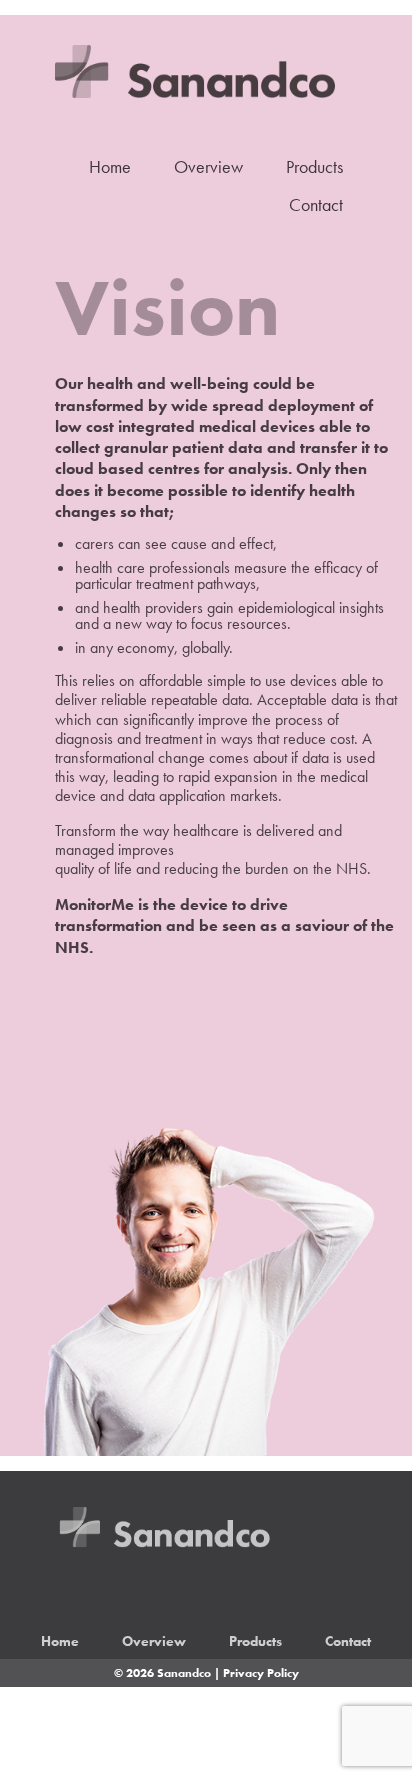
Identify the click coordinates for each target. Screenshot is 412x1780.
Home (110, 166)
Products (314, 166)
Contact (316, 204)
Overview (208, 166)
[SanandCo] (175, 55)
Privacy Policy (261, 1673)
